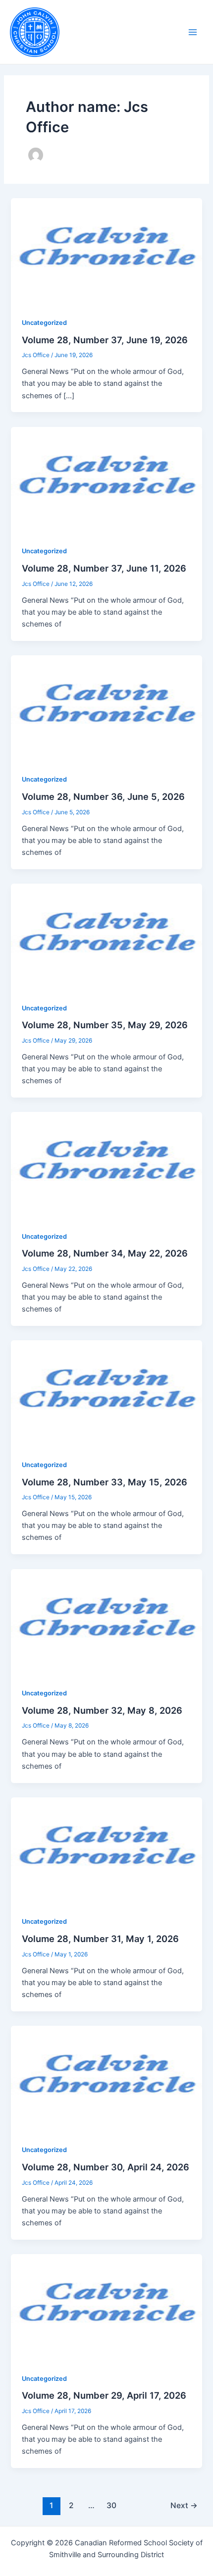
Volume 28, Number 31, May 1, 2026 (100, 1939)
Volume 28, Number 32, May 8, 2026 (102, 1710)
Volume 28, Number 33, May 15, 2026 (105, 1482)
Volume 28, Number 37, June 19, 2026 (105, 340)
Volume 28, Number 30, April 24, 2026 (106, 2167)
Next (184, 2505)
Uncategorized (44, 323)
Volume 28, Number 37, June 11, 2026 (104, 568)
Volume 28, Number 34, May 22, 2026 (105, 1253)
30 (111, 2505)
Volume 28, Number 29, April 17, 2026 (104, 2395)
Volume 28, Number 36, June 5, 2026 (103, 796)
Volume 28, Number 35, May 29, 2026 (105, 1025)
